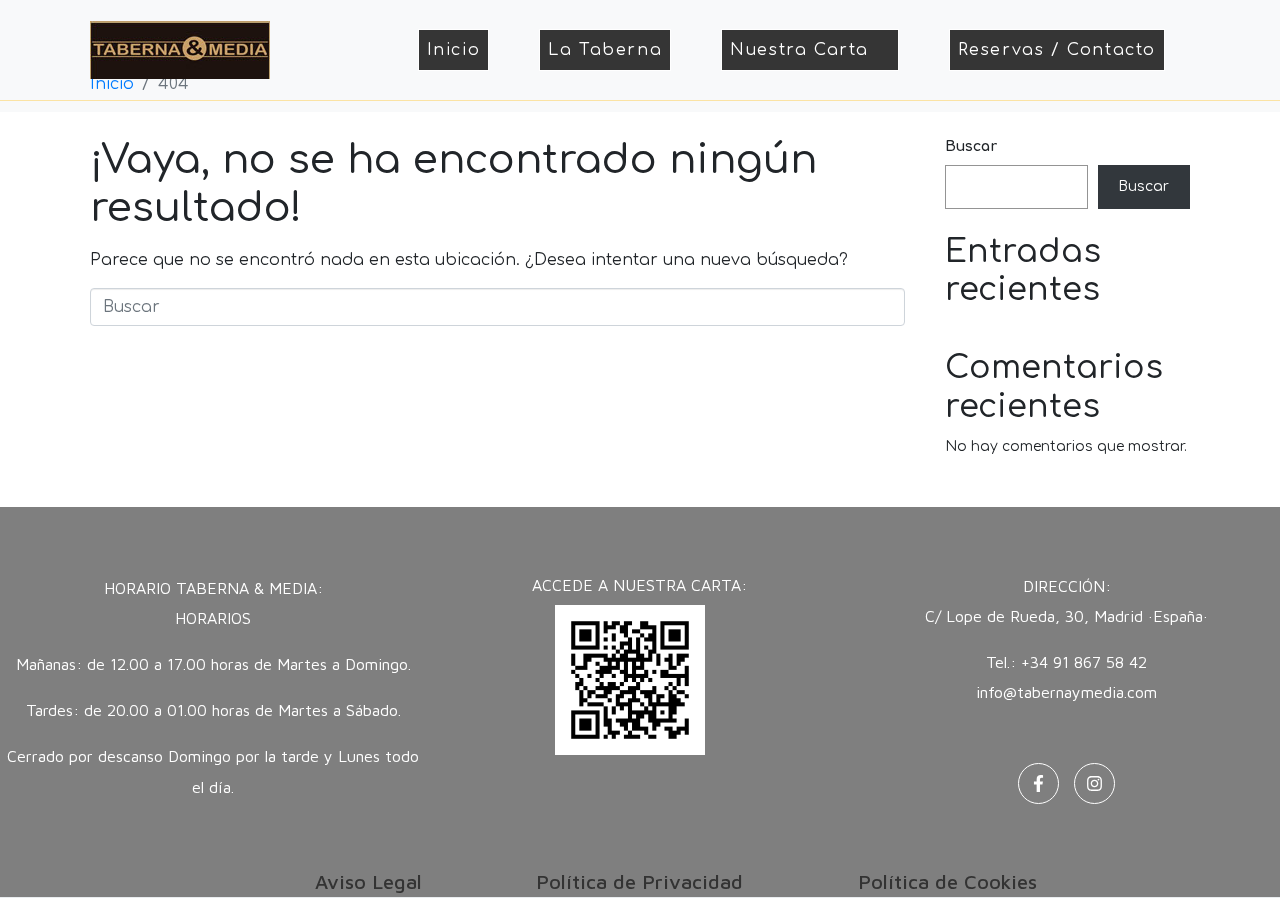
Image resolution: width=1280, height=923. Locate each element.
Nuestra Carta (799, 50)
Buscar (971, 146)
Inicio (454, 50)
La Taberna (605, 50)
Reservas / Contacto (1057, 50)
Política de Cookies (947, 881)
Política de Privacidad (639, 881)
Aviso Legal (368, 881)
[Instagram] (1094, 783)
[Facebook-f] (1038, 783)
